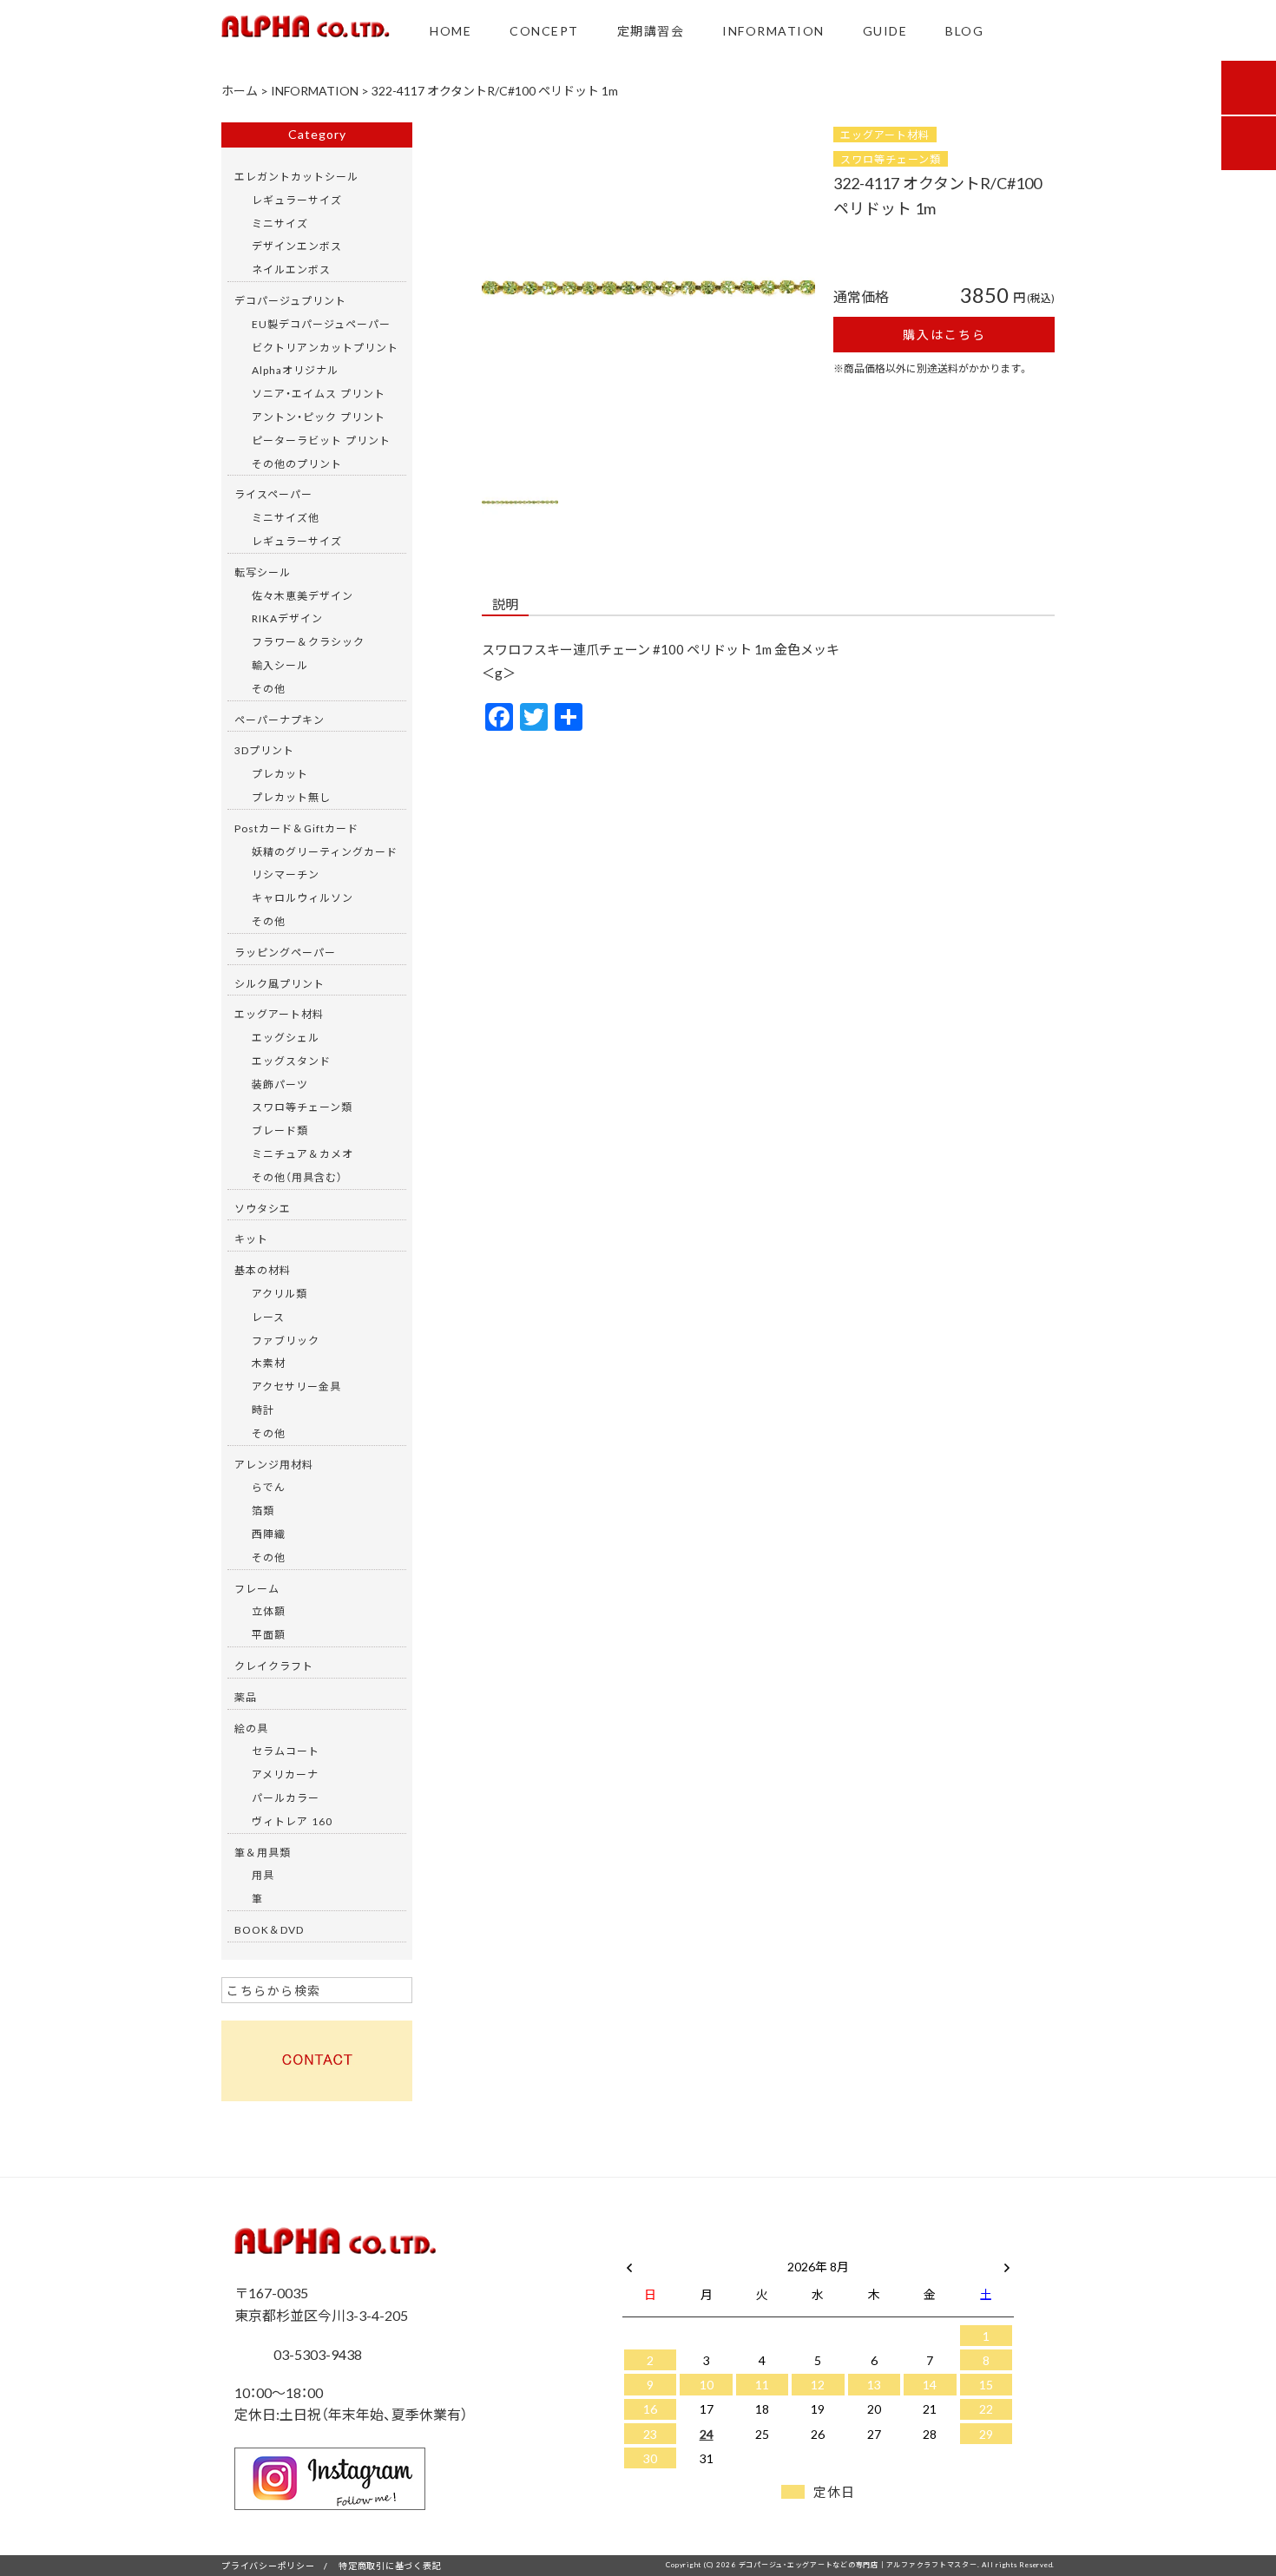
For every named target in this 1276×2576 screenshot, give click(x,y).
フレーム (257, 1588)
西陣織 (269, 1534)
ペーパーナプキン (280, 720)
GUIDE (885, 30)
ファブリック (286, 1340)
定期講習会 (651, 30)
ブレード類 (280, 1130)
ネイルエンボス (291, 269)
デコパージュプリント (290, 300)
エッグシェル (286, 1037)
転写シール (263, 572)
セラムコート (286, 1751)
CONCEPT (544, 30)
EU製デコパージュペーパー (321, 324)
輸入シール (280, 665)
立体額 (269, 1611)
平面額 (269, 1634)
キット (251, 1239)
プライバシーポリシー (268, 2565)
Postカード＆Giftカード (296, 828)
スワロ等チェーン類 (891, 159)
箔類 (263, 1510)
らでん (269, 1487)
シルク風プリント (280, 983)
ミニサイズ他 (286, 517)
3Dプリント (264, 750)
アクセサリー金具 (296, 1386)
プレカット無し (291, 797)
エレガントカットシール (296, 176)
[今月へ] (706, 2249)
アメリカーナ (285, 1774)
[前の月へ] (629, 2263)
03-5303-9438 (316, 2354)
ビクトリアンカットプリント (325, 347)
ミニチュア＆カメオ (303, 1153)
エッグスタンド (291, 1061)
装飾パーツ (280, 1084)
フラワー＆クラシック (308, 641)
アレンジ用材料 (274, 1464)
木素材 (269, 1363)
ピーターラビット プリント (321, 440)
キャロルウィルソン (303, 897)
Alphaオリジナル (295, 370)
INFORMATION (773, 30)
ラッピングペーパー (285, 952)
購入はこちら (944, 334)
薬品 (246, 1697)
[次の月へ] (1007, 2263)
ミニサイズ (280, 223)
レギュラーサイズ (297, 200)
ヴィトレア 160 (292, 1821)
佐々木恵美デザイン (303, 595)
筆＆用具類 (263, 1852)
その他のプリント (297, 463)
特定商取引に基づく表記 (390, 2565)
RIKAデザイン (287, 618)
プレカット (280, 773)
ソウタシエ (263, 1208)
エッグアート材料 (885, 135)
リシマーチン (286, 874)
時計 (263, 1410)
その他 (269, 688)
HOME (451, 30)
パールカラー (286, 1797)
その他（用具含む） (297, 1177)
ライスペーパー (273, 494)
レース (268, 1317)
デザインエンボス (297, 246)
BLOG (964, 30)
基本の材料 (263, 1270)
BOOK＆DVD (269, 1929)
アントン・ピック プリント (319, 417)
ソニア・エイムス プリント (319, 393)
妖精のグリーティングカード (325, 851)
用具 (263, 1875)
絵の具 (251, 1728)
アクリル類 (280, 1293)
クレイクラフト (274, 1666)
